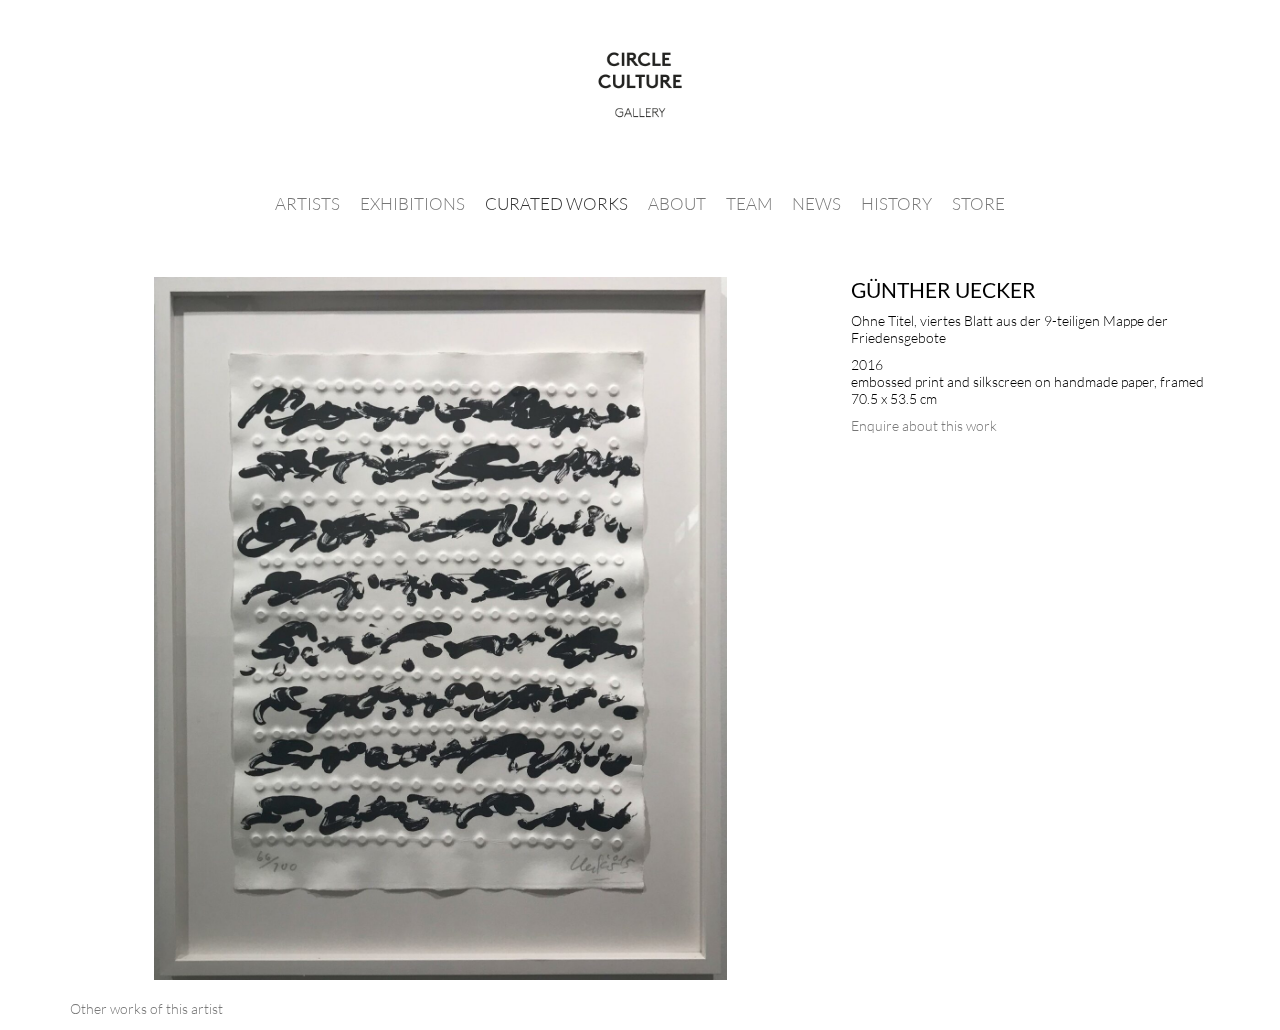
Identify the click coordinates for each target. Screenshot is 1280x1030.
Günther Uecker (943, 289)
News (816, 203)
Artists (307, 203)
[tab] (146, 1008)
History (896, 203)
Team (749, 203)
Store (978, 203)
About (677, 203)
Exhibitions (412, 203)
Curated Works (556, 203)
